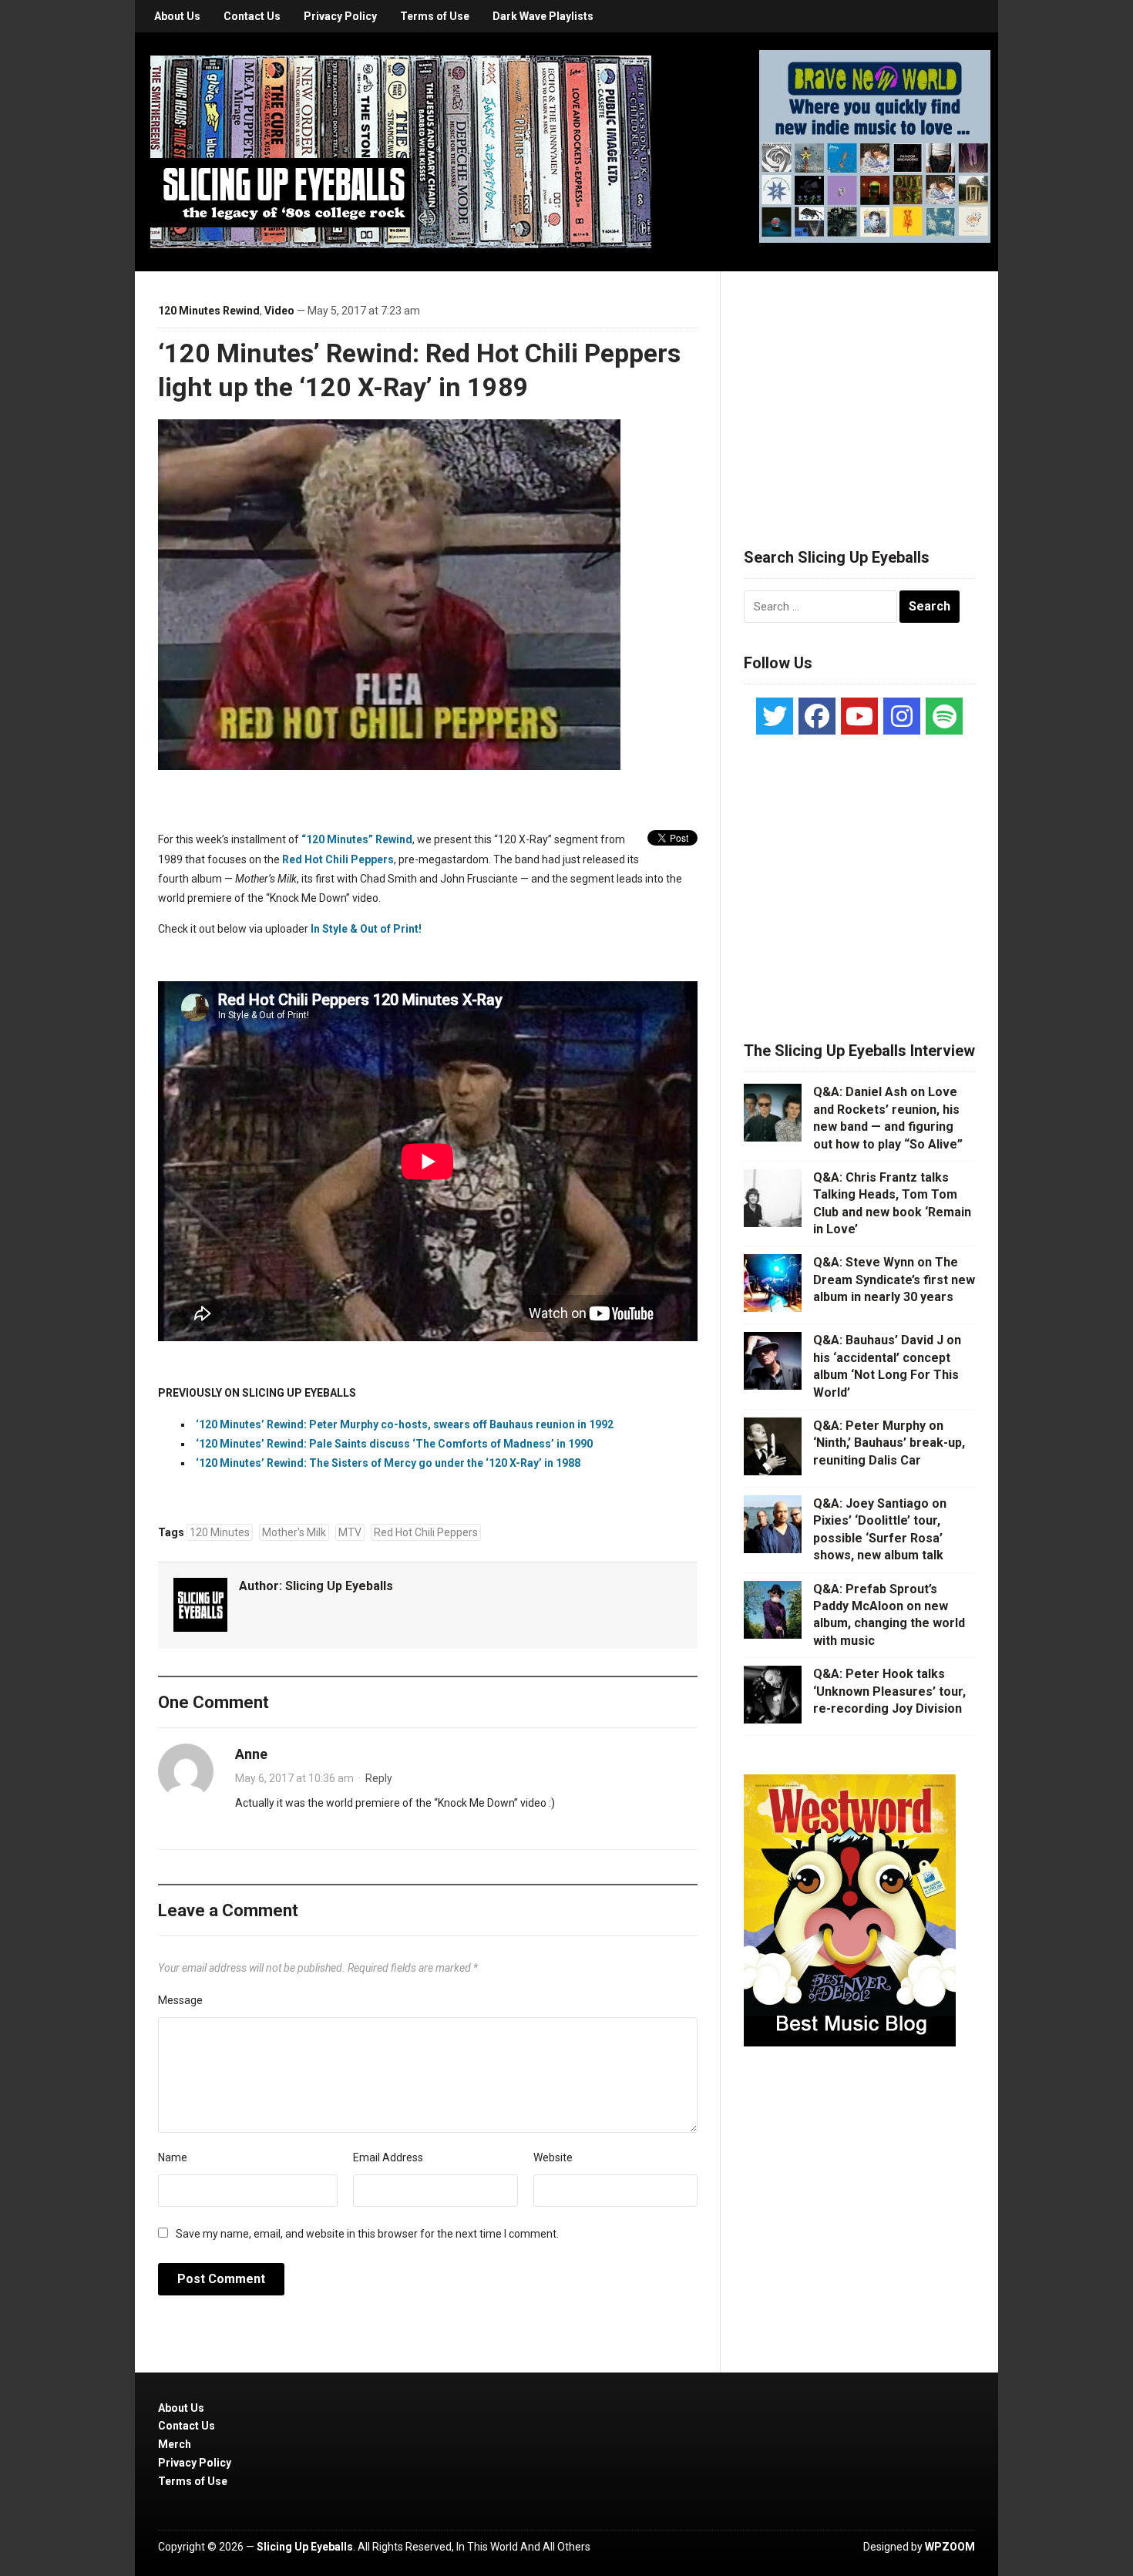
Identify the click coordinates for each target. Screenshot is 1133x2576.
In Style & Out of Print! (366, 929)
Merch (175, 2444)
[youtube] (859, 716)
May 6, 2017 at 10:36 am (294, 1778)
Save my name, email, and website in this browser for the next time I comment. (367, 2234)
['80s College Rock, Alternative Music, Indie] (401, 151)
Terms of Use (435, 16)
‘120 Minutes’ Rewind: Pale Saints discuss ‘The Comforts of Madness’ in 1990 (394, 1444)
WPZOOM (950, 2547)
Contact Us (252, 16)
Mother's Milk (294, 1532)
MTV (350, 1532)
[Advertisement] (859, 391)
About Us (177, 16)
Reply (379, 1778)
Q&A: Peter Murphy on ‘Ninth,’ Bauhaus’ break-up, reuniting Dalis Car (889, 1443)
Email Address (388, 2157)
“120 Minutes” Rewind (357, 839)
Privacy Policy (340, 16)
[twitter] (775, 716)
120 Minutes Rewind (209, 311)
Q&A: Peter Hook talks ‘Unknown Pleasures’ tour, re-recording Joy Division (889, 1691)
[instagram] (902, 716)
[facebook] (817, 716)
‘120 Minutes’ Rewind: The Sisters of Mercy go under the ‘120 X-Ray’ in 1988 (388, 1463)
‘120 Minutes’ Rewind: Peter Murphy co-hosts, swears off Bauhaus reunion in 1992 (405, 1424)
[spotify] (944, 716)
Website (553, 2157)
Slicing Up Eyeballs (339, 1586)
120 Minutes (220, 1532)
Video (279, 311)
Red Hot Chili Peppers (338, 859)
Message (180, 2000)
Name (173, 2157)
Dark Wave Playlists (543, 16)
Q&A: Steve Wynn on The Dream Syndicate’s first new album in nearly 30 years (894, 1280)
